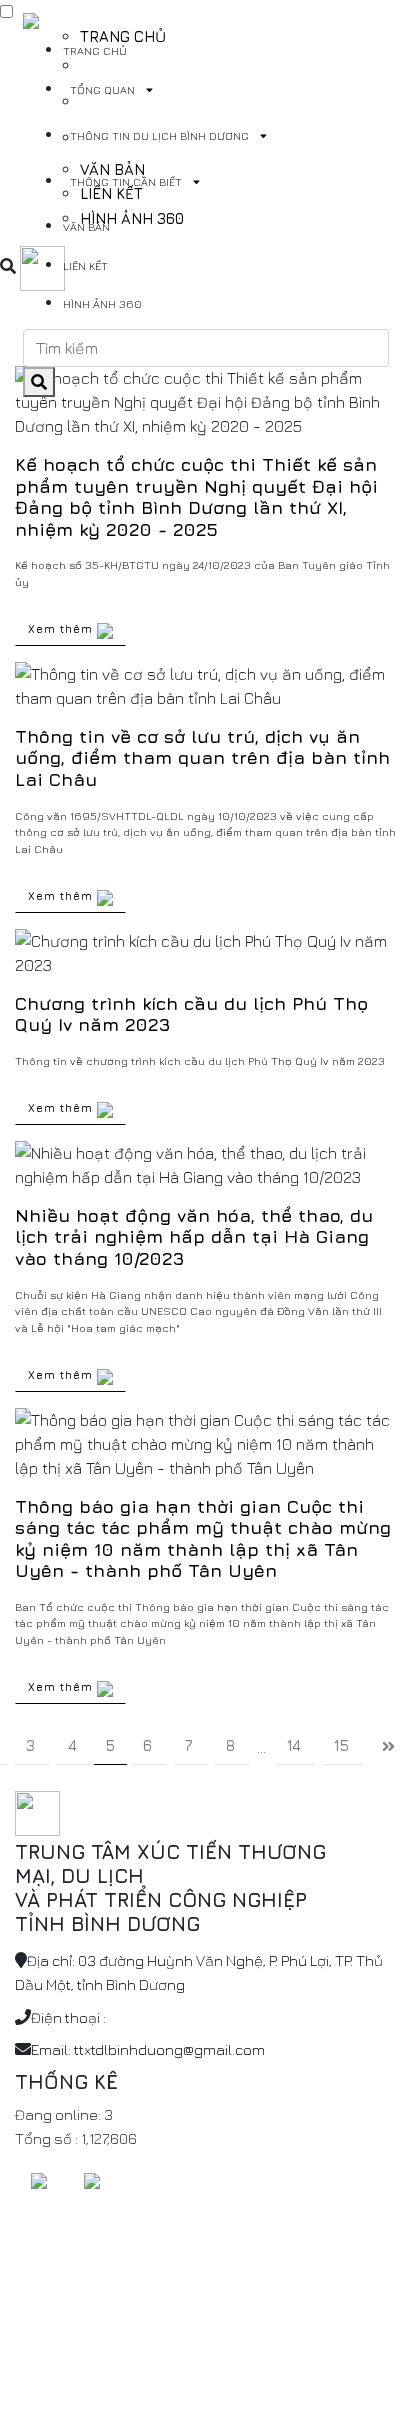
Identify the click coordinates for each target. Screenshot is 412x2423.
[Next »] (388, 1747)
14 (294, 1745)
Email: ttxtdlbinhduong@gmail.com (148, 2049)
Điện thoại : (68, 2017)
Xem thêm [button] (62, 628)
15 (341, 1745)
